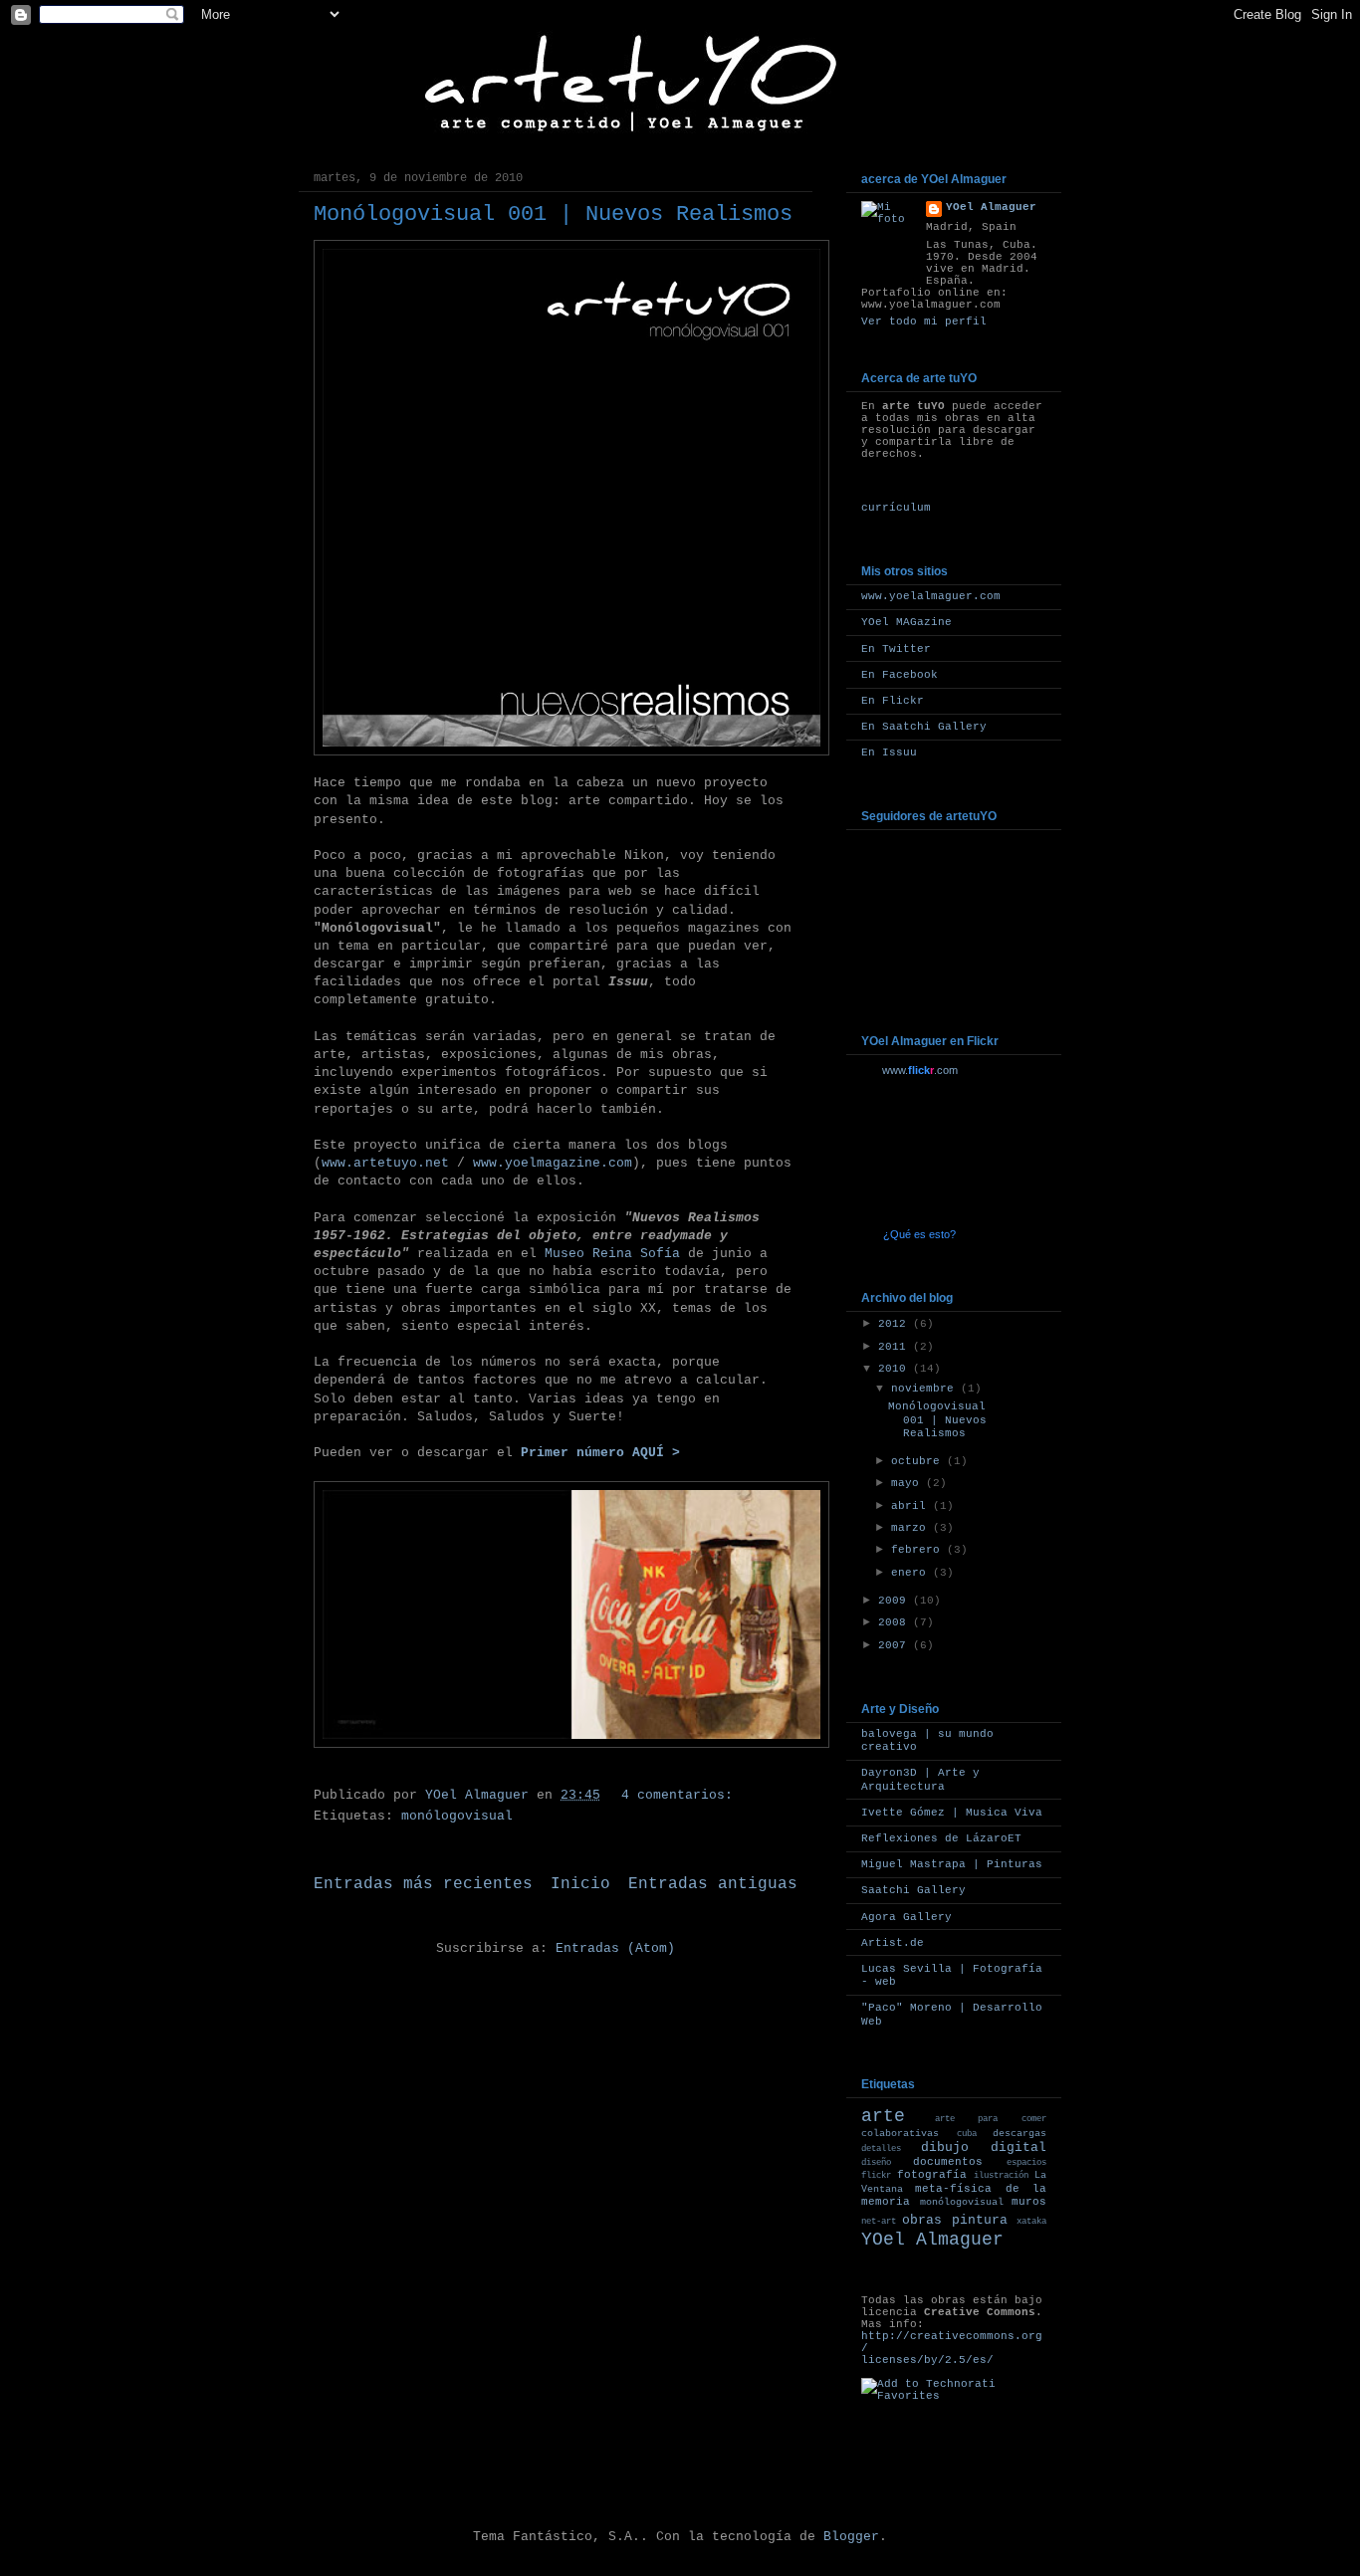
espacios (1026, 2163)
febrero (919, 1550)
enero (912, 1573)
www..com (920, 1070)
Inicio (580, 1884)
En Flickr (893, 701)
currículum (896, 508)
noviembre (926, 1389)
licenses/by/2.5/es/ (927, 2360)
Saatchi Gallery (913, 1890)
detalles (881, 2149)
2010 (896, 1369)
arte (883, 2116)
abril (912, 1506)
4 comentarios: (681, 1795)
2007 (896, 1645)
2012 (896, 1324)
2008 (896, 1622)
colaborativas (900, 2134)
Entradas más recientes (423, 1884)
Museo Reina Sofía (612, 1254)
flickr (876, 2176)
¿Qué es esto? (919, 1234)
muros (1029, 2202)
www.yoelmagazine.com (553, 1163)
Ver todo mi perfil (924, 322)
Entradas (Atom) (615, 1948)
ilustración (1001, 2176)
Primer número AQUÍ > (600, 1453)
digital (1019, 2147)
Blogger (851, 2537)
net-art (879, 2222)
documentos (948, 2162)
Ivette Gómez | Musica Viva (952, 1813)
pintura (980, 2220)
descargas (1020, 2134)
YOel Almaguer (991, 207)
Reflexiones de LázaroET (941, 1838)
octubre (919, 1461)
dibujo (945, 2147)
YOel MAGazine (907, 622)
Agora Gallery (907, 1917)
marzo (912, 1528)
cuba (967, 2134)
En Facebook (900, 675)
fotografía (932, 2175)
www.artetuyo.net (385, 1163)
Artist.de (893, 1943)
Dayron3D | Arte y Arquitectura (920, 1779)
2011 (896, 1347)
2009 (896, 1601)
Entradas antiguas (713, 1884)
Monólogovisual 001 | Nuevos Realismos (553, 215)
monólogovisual (457, 1816)
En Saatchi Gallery (924, 727)
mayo (908, 1483)
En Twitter (896, 649)
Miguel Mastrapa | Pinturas (952, 1864)
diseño (876, 2163)
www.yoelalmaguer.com (931, 596)
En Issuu (889, 752)
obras (922, 2220)
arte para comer (991, 2119)
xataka (1031, 2222)
